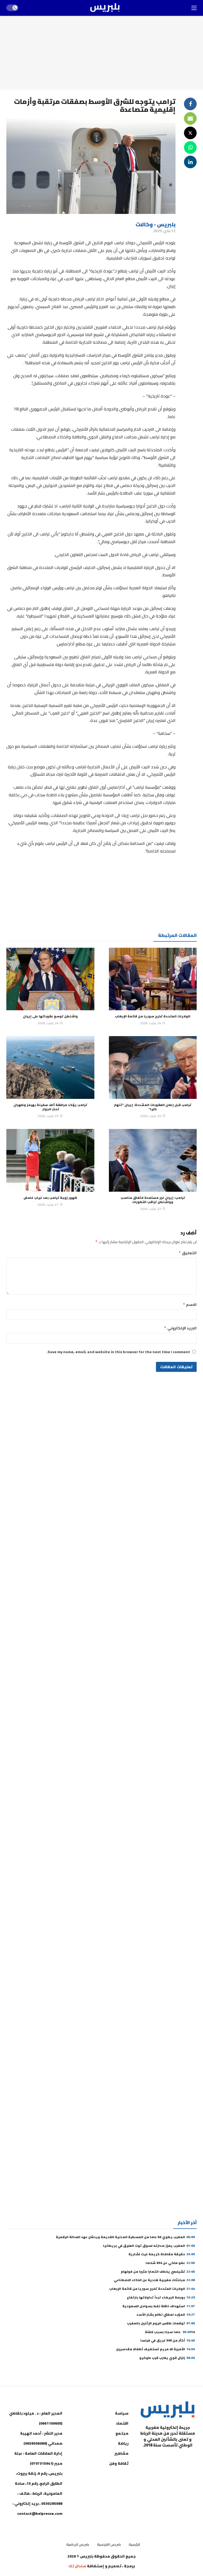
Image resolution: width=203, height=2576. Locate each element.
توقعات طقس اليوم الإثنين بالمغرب (161, 2323)
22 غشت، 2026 (151, 1209)
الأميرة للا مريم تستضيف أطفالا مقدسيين (155, 2349)
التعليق (188, 1253)
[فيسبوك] (191, 2458)
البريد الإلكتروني (180, 1328)
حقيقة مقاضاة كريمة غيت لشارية (162, 2254)
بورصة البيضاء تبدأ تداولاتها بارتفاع (161, 2297)
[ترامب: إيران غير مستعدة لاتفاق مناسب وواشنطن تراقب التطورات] (153, 1160)
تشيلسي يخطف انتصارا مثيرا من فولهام (158, 2271)
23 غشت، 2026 (48, 1116)
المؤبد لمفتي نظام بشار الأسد (166, 2314)
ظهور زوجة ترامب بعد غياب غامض (50, 1198)
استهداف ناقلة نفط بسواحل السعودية (159, 2306)
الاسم (190, 1305)
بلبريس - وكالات (156, 224)
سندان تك (77, 2566)
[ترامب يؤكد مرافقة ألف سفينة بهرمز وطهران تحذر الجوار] (50, 1067)
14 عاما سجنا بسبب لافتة (170, 2332)
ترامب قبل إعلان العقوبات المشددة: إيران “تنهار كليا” (153, 1107)
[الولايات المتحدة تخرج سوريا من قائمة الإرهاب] (153, 979)
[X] (191, 2471)
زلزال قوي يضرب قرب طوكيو (167, 2358)
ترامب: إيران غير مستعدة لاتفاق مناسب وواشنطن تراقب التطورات (153, 1200)
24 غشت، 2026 (151, 1023)
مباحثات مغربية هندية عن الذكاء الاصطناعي (154, 2280)
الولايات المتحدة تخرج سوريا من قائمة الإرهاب (153, 1016)
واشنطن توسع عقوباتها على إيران (50, 1016)
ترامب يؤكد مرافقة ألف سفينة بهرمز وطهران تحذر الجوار (50, 1107)
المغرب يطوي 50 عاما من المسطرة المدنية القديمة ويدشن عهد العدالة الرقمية (125, 2237)
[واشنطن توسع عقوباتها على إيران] (50, 979)
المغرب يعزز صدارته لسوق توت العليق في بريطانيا (149, 2246)
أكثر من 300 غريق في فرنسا (168, 2340)
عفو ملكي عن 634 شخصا (170, 2263)
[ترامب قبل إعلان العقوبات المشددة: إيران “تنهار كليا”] (153, 1067)
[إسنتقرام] (165, 2458)
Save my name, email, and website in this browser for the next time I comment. (118, 1352)
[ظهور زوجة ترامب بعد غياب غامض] (50, 1160)
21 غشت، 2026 (48, 1205)
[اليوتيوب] (178, 2458)
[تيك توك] (152, 2458)
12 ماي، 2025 (164, 231)
